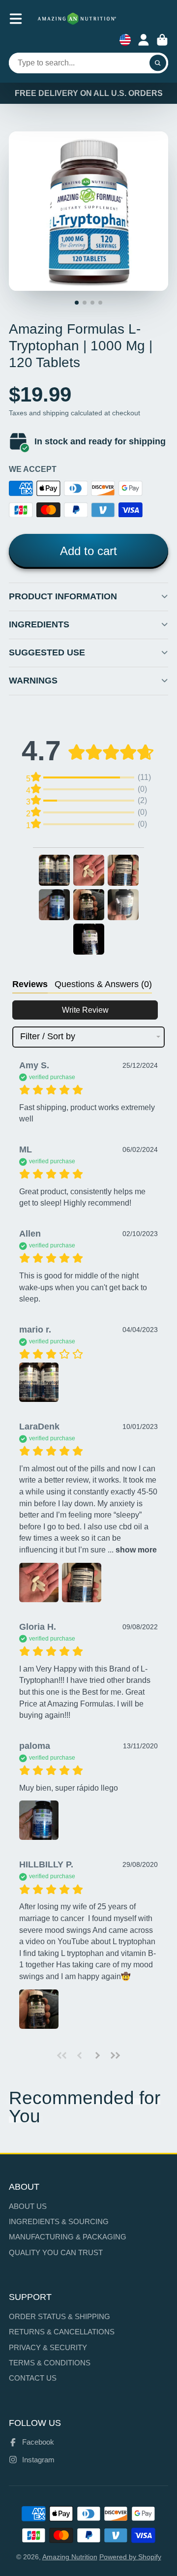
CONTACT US (33, 2378)
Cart (162, 40)
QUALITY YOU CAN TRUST (56, 2252)
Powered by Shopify (130, 2557)
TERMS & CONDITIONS (50, 2363)
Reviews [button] (30, 984)
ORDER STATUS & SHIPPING (59, 2316)
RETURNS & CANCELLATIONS (62, 2332)
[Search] (158, 63)
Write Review (85, 1010)
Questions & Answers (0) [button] (103, 984)
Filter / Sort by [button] (48, 1037)
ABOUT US (28, 2206)
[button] (54, 870)
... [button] (131, 1550)
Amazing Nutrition (70, 2557)
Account (144, 40)
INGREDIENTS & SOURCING (59, 2221)
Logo (77, 19)
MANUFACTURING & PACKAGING (68, 2237)
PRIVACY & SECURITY (48, 2347)
